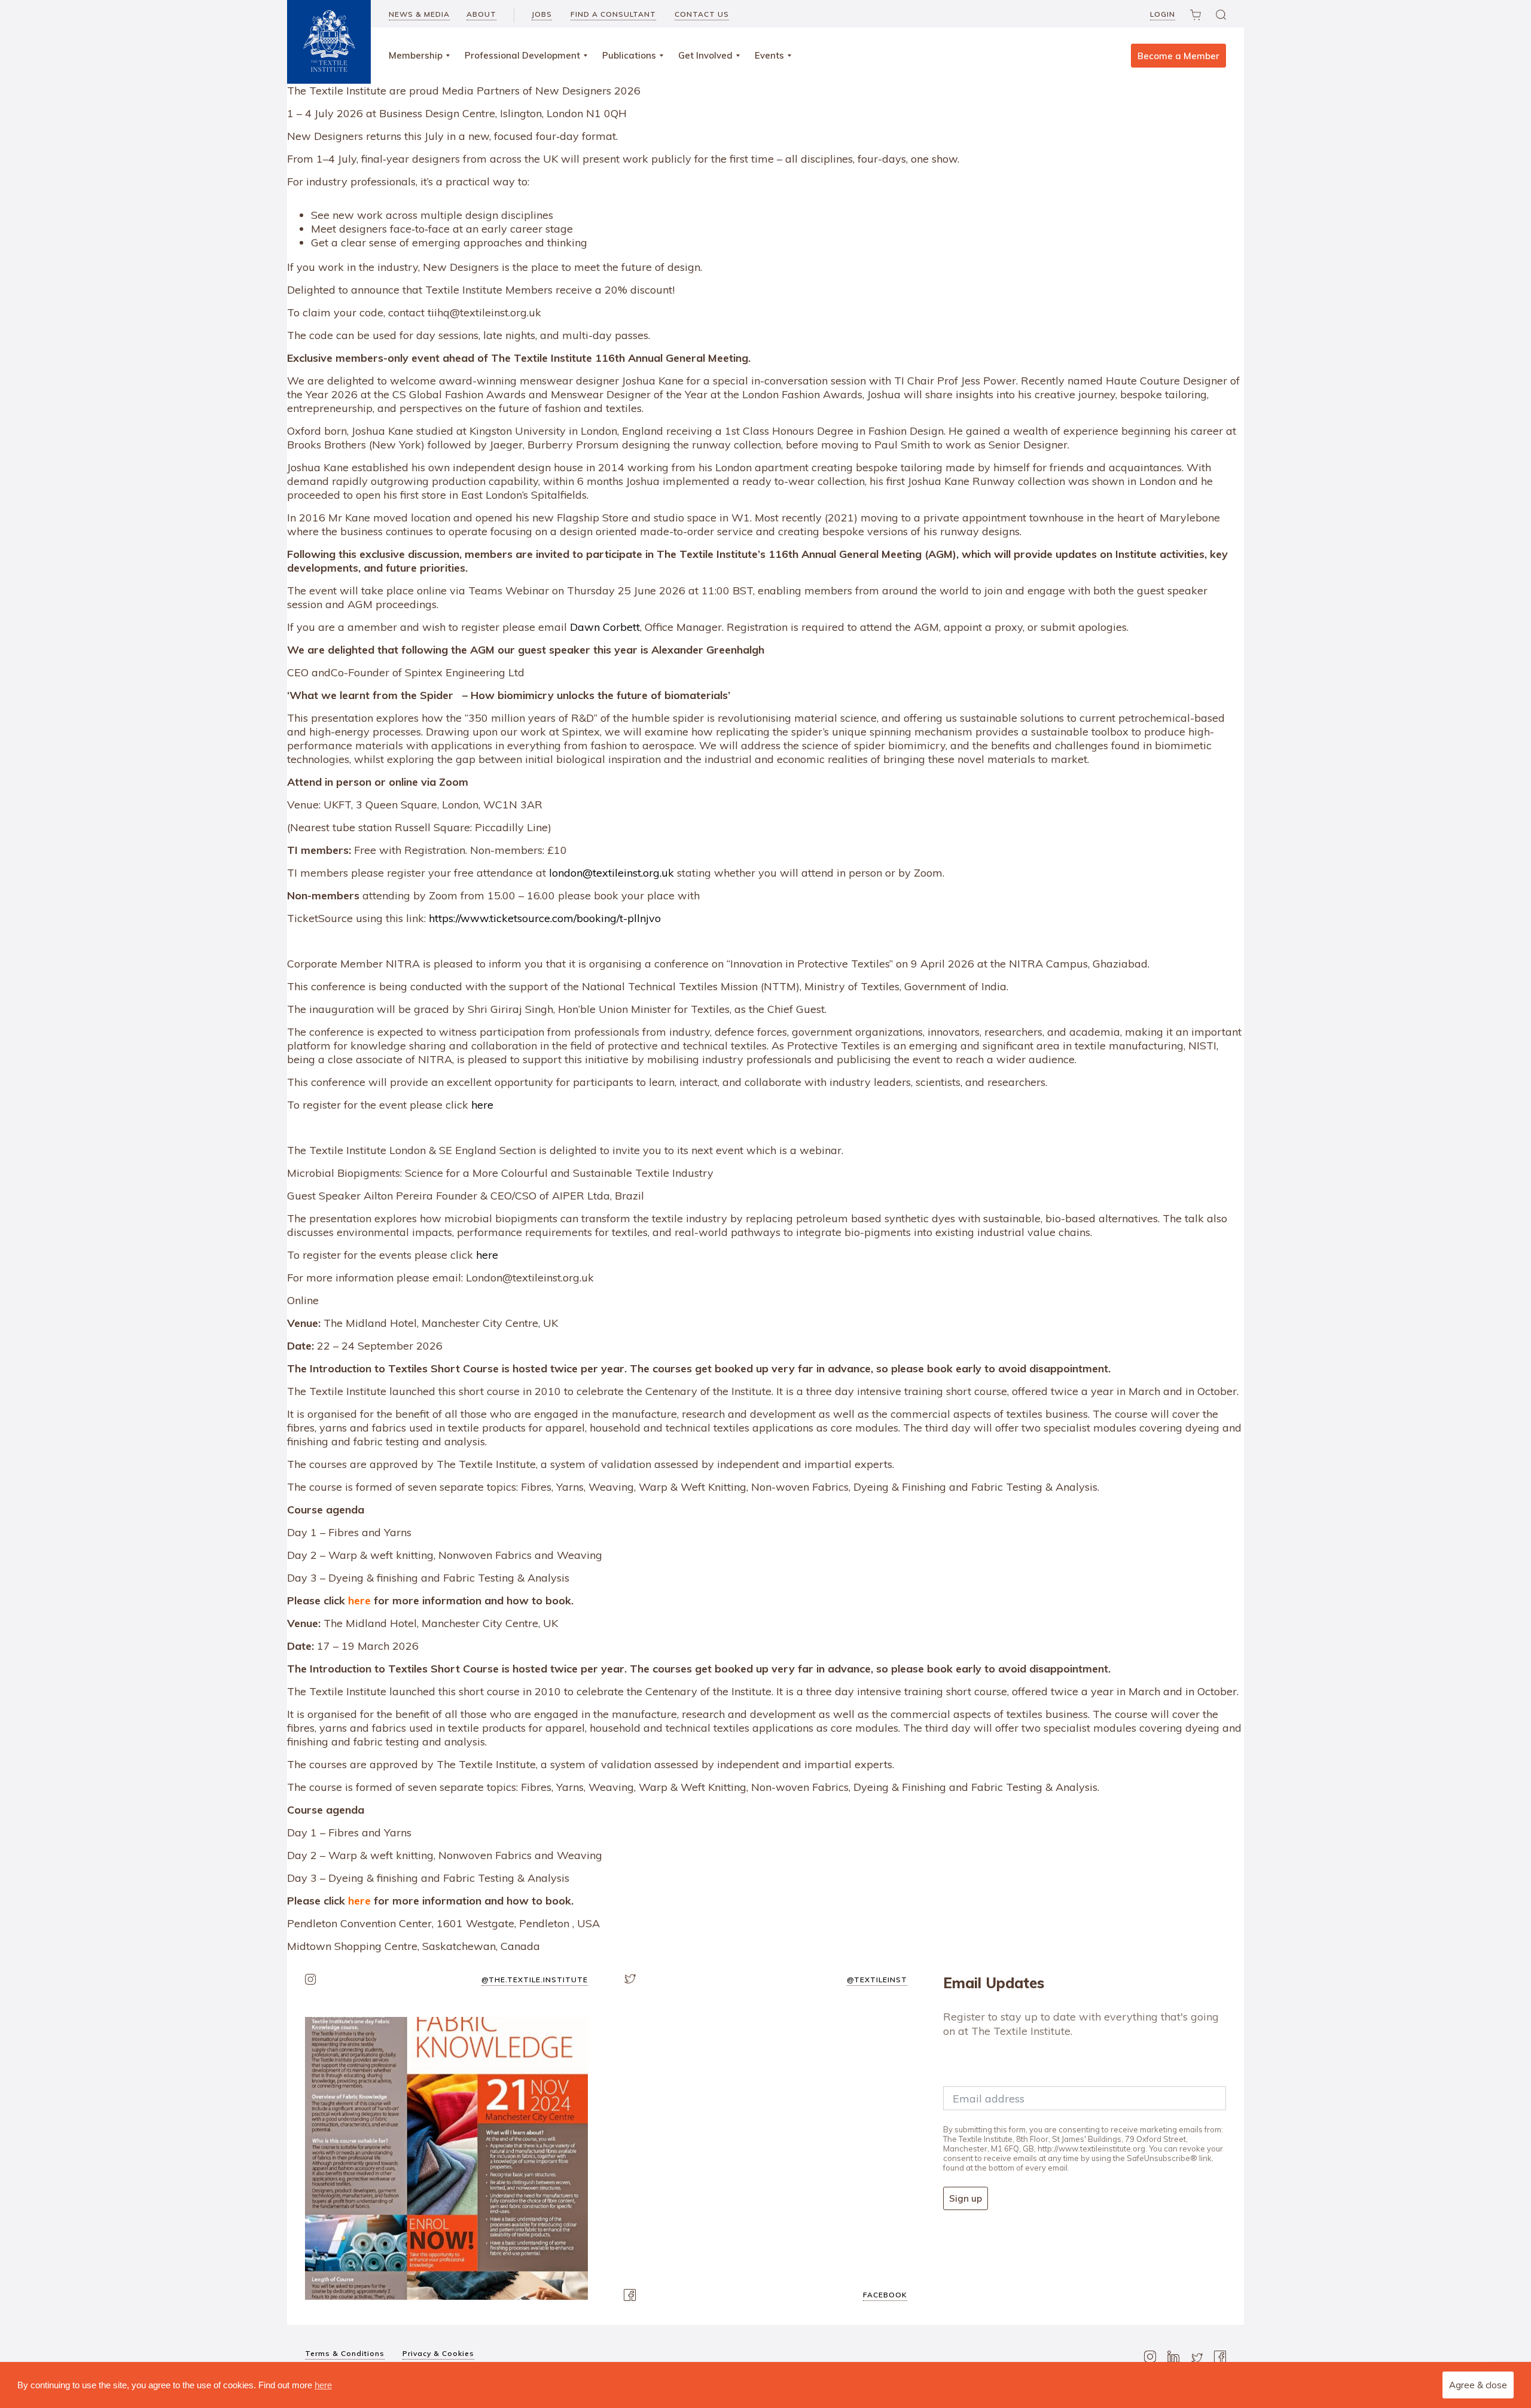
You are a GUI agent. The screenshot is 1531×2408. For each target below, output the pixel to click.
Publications (629, 55)
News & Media (419, 14)
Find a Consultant (613, 14)
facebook (885, 2295)
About (481, 14)
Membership (416, 55)
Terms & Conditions (345, 2353)
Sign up (966, 2198)
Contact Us (702, 14)
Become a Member (1178, 56)
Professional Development (522, 55)
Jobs (542, 14)
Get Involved (705, 55)
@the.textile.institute (535, 1980)
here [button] (323, 2385)
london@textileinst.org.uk (612, 873)
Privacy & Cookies (438, 2353)
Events (769, 55)
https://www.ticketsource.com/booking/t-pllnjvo (545, 918)
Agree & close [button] (1478, 2385)
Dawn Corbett (605, 627)
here (482, 1105)
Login (1163, 14)
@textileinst (877, 1980)
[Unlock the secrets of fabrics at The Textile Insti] (446, 2158)
